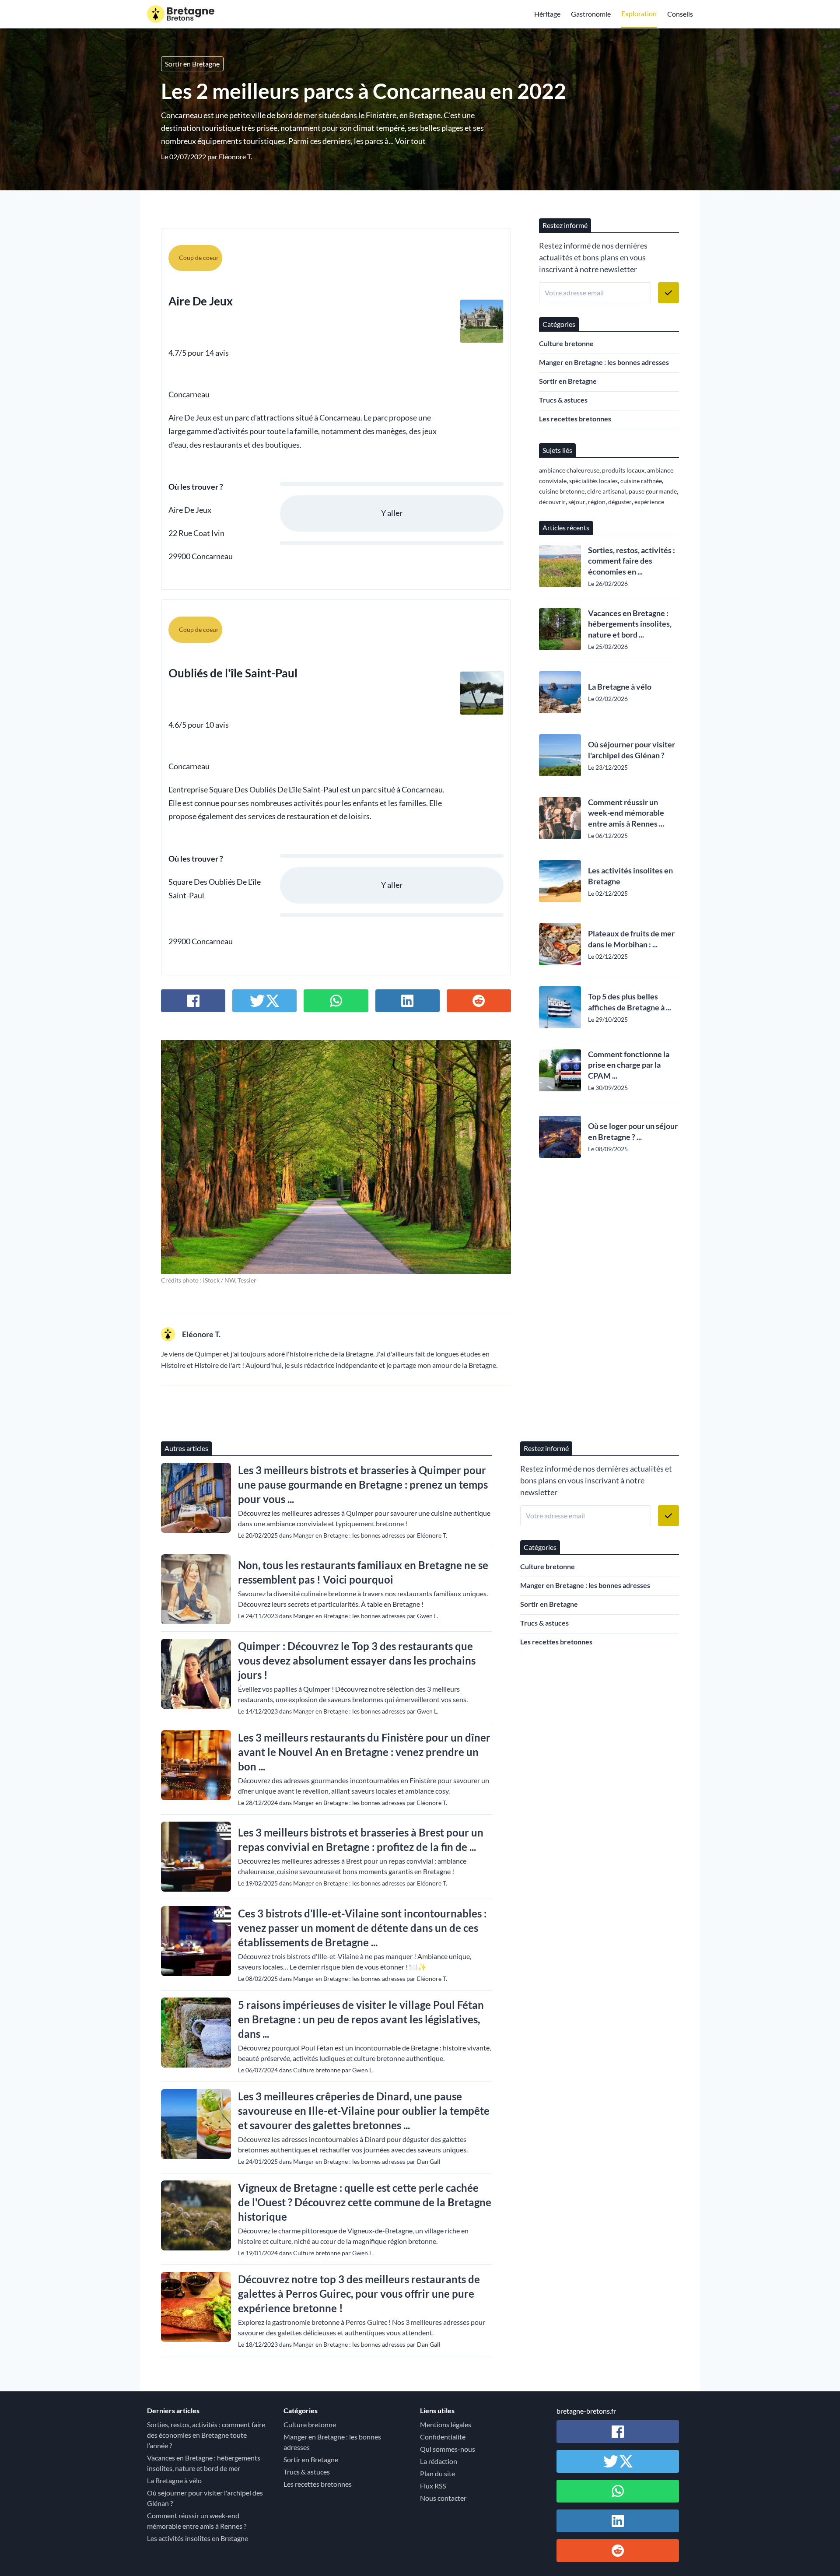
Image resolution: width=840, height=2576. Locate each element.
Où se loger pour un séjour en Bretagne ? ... (633, 1131)
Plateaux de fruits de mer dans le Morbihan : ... (631, 939)
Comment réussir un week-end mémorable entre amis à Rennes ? (197, 2521)
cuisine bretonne (562, 491)
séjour (577, 502)
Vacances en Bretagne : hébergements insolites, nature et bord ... (630, 624)
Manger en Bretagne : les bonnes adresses (604, 362)
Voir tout (410, 141)
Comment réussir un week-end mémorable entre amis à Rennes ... (626, 813)
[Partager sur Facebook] (193, 1001)
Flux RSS (433, 2486)
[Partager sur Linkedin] (408, 1001)
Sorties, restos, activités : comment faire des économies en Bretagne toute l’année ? (206, 2435)
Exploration (639, 13)
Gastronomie (591, 14)
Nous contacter (443, 2498)
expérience (649, 502)
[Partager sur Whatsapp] (336, 1001)
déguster (620, 502)
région (597, 502)
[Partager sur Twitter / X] (264, 1001)
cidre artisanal (607, 491)
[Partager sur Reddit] (479, 1001)
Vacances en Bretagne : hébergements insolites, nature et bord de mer (204, 2463)
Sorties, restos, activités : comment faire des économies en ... (632, 561)
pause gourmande (653, 491)
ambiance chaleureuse (569, 470)
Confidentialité (443, 2437)
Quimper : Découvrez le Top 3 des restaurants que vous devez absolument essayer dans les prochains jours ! (357, 1660)
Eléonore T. (235, 156)
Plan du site (437, 2473)
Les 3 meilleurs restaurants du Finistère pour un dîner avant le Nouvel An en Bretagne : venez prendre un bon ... (364, 1752)
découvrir (552, 502)
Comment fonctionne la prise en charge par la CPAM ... (629, 1065)
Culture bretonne (566, 343)
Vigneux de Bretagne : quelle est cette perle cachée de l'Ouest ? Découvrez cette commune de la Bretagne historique (365, 2202)
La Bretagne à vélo (620, 687)
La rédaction (439, 2461)
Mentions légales (446, 2424)
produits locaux (623, 470)
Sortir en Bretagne (192, 64)
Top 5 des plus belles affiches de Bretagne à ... (630, 1002)
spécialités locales (593, 481)
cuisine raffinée (641, 481)
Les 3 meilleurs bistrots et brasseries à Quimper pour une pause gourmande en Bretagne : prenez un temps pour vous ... (363, 1484)
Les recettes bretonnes (575, 419)
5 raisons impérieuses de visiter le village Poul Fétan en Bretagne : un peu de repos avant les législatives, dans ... (361, 2019)
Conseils (680, 14)
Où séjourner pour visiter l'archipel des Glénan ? (632, 750)
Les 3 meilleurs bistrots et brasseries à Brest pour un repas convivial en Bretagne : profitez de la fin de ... (361, 1840)
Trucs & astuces (563, 400)
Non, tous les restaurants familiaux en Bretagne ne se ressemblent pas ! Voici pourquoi (363, 1572)
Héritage (547, 14)
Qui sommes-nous (448, 2449)
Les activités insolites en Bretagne (630, 876)
